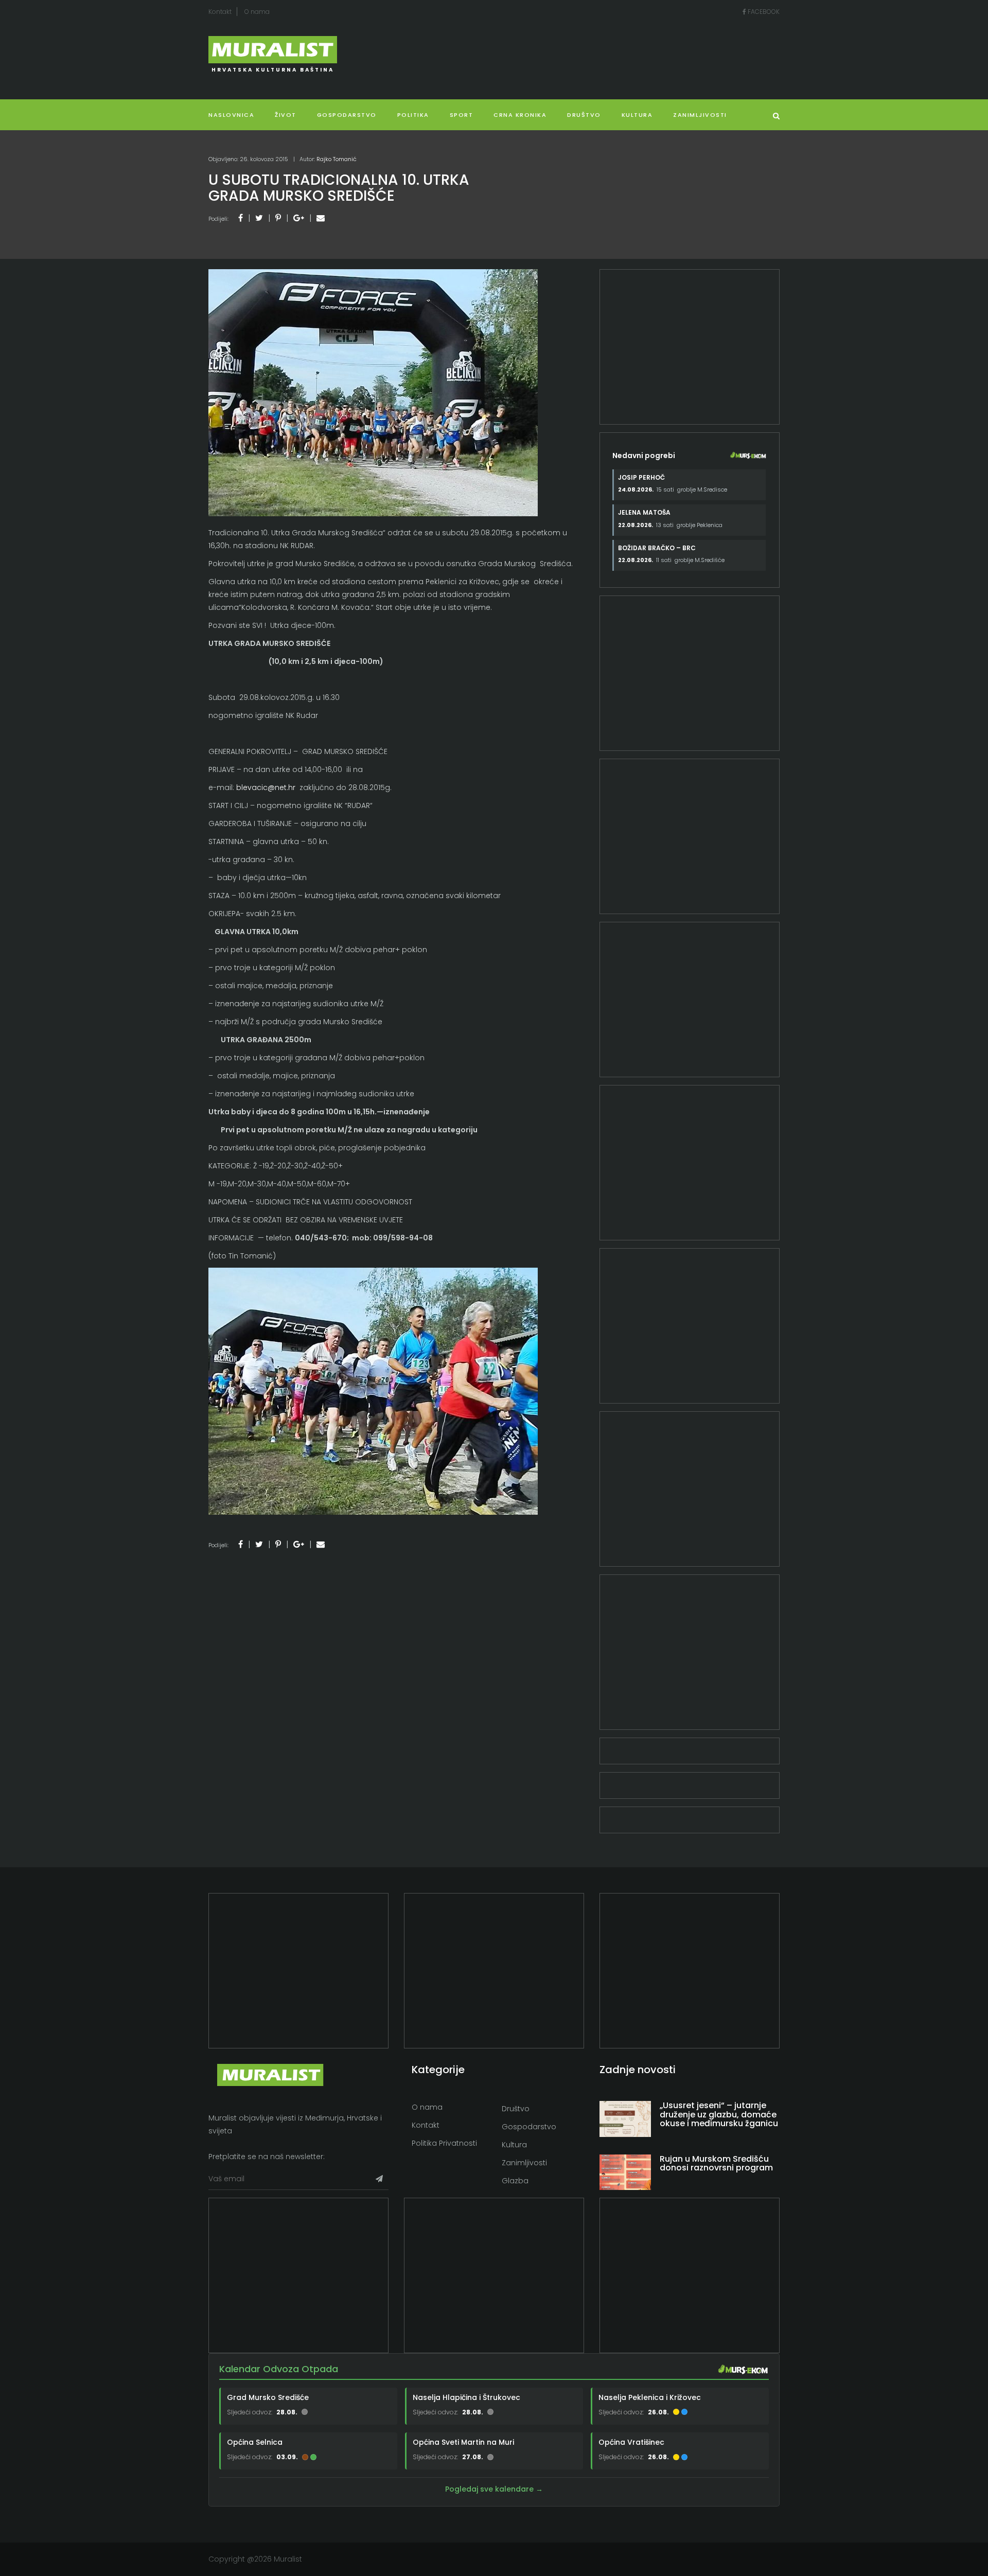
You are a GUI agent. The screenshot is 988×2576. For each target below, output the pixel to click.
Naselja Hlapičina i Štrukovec (466, 2397)
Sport (462, 115)
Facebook (763, 12)
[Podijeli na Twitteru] (259, 218)
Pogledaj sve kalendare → (494, 2489)
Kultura (514, 2145)
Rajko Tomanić (337, 159)
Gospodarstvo (347, 115)
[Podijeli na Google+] (299, 218)
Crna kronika (520, 115)
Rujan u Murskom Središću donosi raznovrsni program (716, 2163)
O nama (257, 12)
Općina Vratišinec (631, 2442)
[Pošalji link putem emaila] (321, 218)
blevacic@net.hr (266, 787)
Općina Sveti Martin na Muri (463, 2442)
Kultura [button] (637, 115)
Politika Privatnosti (444, 2143)
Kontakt (220, 12)
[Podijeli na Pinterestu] (278, 218)
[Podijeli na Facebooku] (241, 218)
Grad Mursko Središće (268, 2397)
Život (286, 115)
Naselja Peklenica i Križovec (650, 2397)
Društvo (584, 115)
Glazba (515, 2181)
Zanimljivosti (700, 115)
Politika (413, 115)
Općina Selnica (255, 2442)
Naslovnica (231, 115)
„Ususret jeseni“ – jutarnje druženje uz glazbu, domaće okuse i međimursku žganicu (719, 2114)
